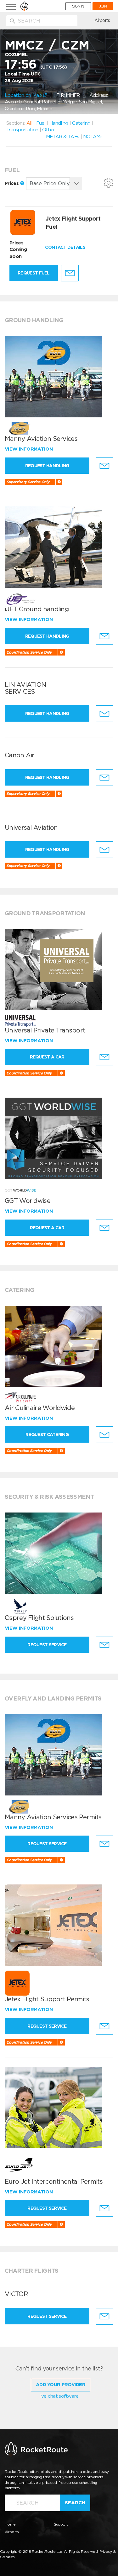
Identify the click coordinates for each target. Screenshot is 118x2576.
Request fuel (34, 273)
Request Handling (47, 466)
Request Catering (47, 1434)
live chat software (59, 2396)
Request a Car (47, 1057)
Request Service (47, 1645)
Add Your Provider (61, 2385)
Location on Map (24, 95)
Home (10, 2524)
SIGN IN (78, 6)
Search (75, 2503)
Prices (12, 183)
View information (29, 449)
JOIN (103, 6)
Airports (102, 20)
